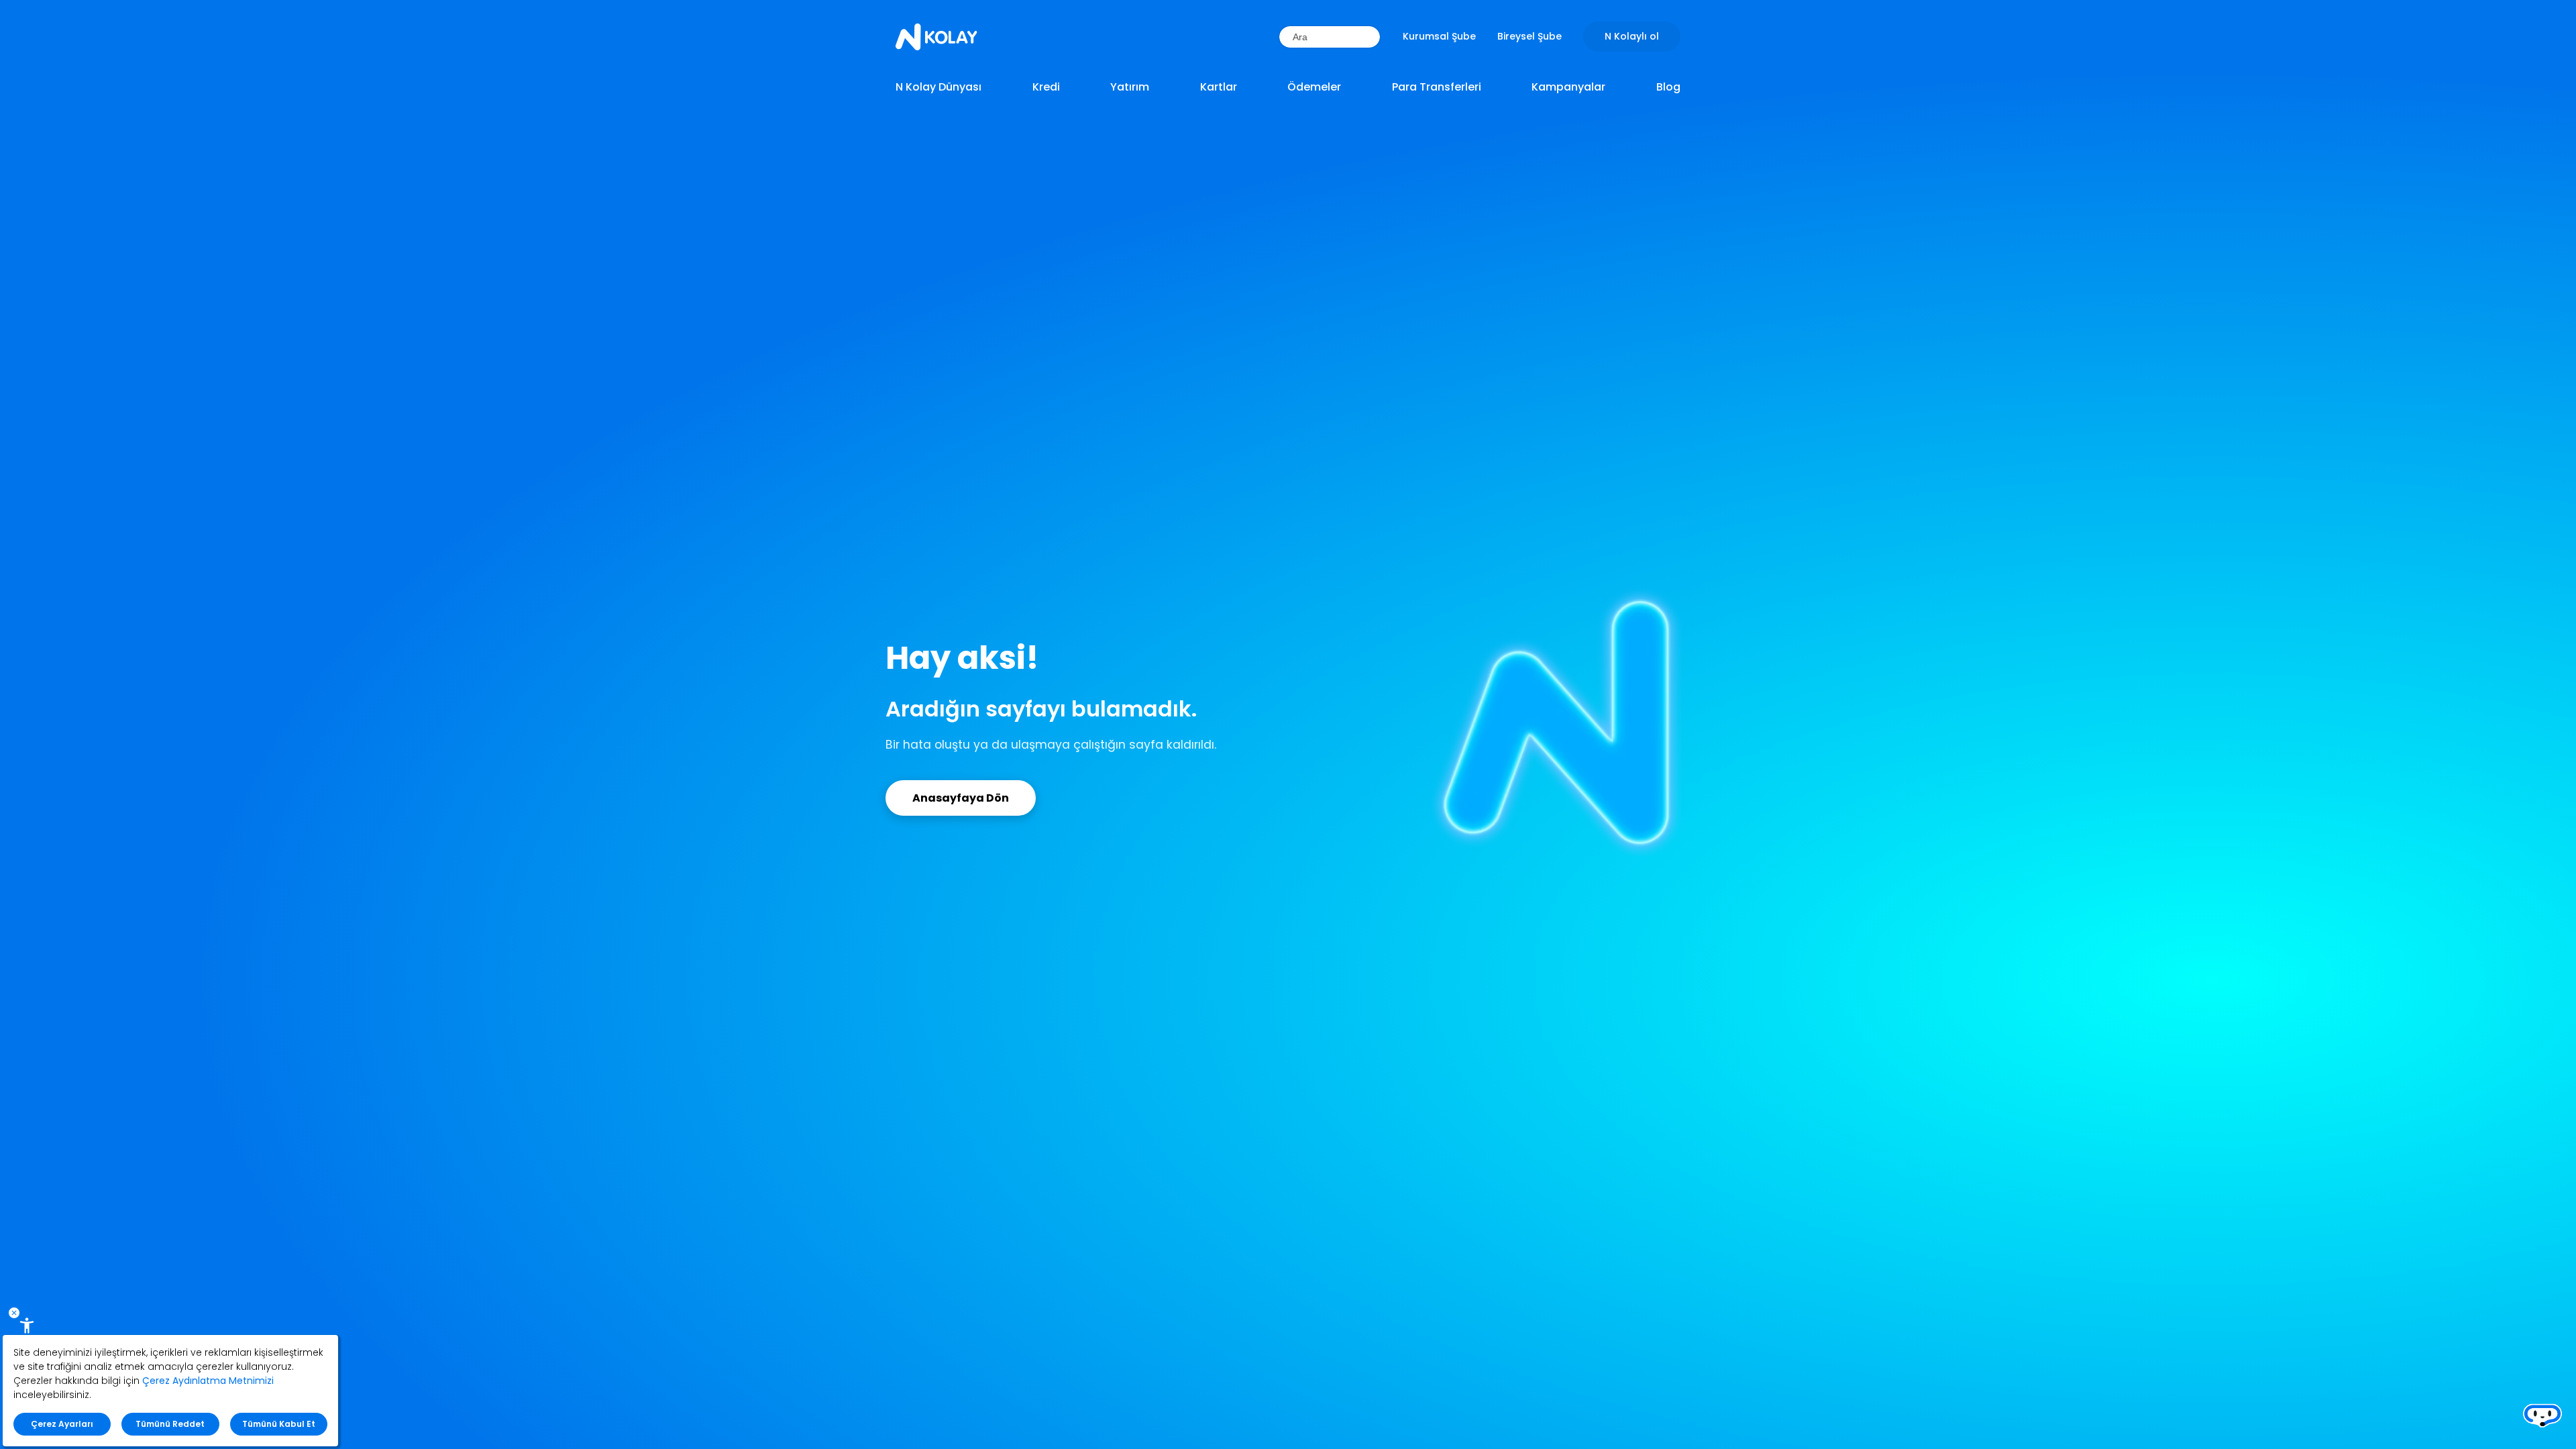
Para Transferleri (1437, 87)
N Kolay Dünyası (938, 87)
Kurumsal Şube (1439, 36)
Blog (1668, 87)
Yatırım (1130, 87)
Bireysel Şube (1529, 36)
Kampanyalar (1568, 87)
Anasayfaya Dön (961, 798)
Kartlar (1219, 87)
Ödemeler (1314, 87)
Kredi (1046, 87)
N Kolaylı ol (1632, 36)
